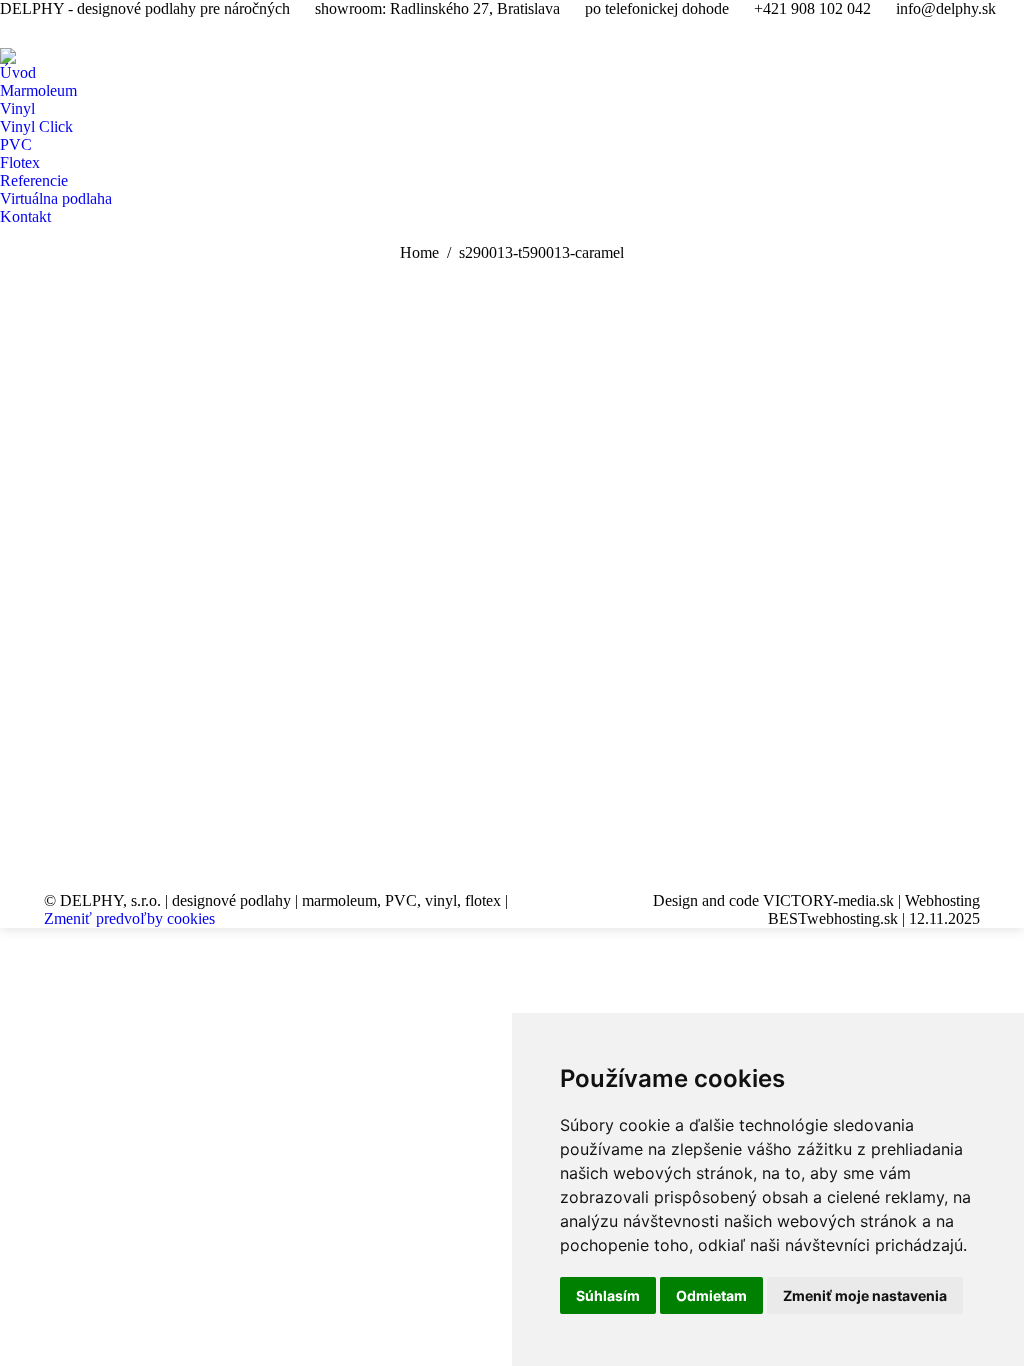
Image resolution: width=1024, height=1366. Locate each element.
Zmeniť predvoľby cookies (129, 918)
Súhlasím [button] (608, 1295)
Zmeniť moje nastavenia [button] (865, 1295)
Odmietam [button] (711, 1295)
